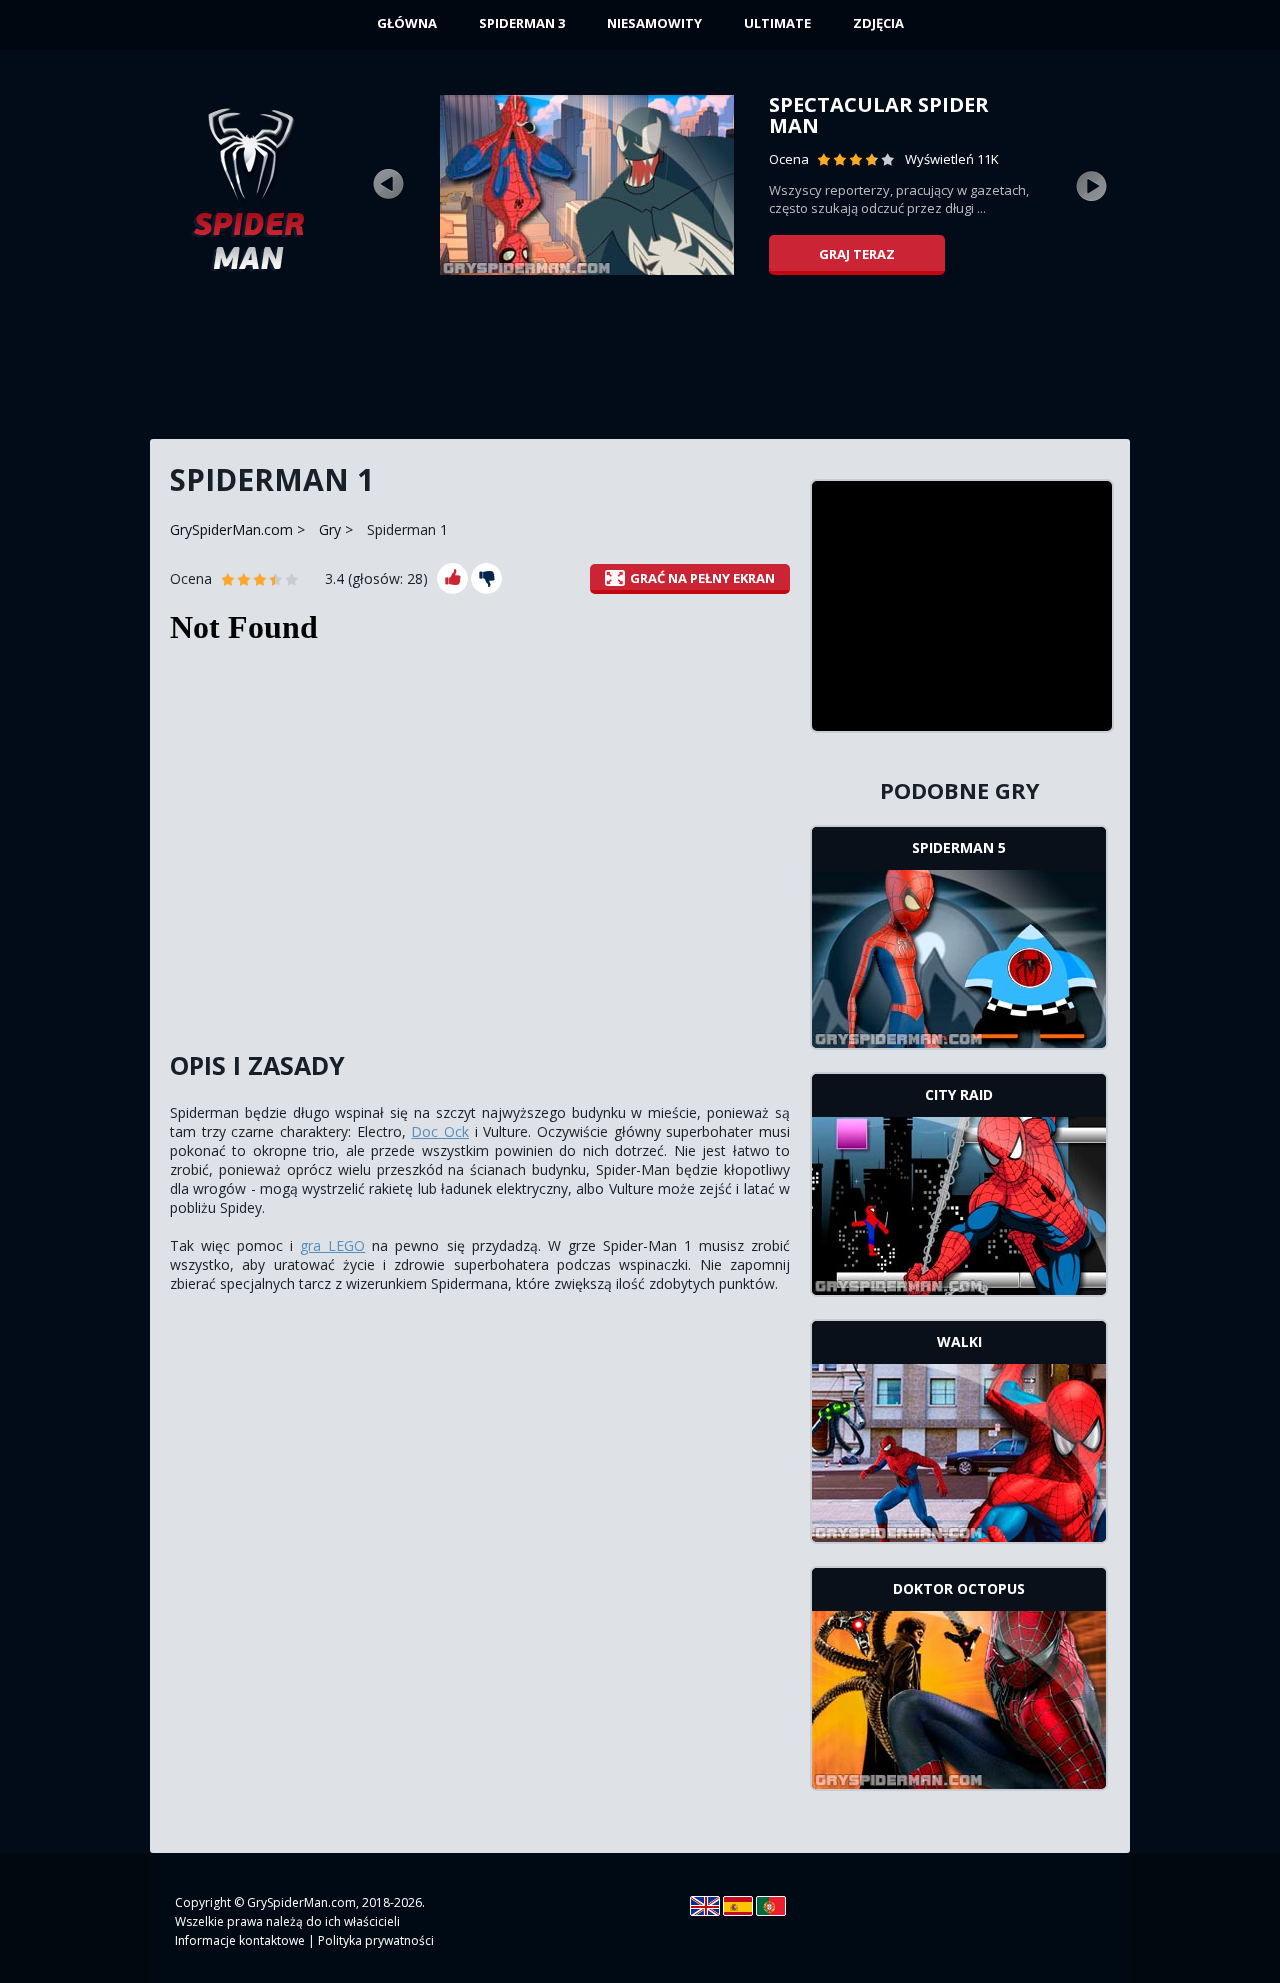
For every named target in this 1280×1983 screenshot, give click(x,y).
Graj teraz (857, 254)
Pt (771, 1906)
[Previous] (388, 185)
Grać (959, 957)
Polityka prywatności (376, 1940)
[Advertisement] (640, 365)
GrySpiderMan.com (231, 529)
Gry (330, 529)
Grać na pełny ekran (702, 578)
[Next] (1092, 185)
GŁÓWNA (407, 23)
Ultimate (777, 23)
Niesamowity (654, 23)
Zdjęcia (878, 23)
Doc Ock (440, 1131)
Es (738, 1906)
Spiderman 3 (522, 23)
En (705, 1906)
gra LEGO (332, 1245)
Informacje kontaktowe (240, 1940)
